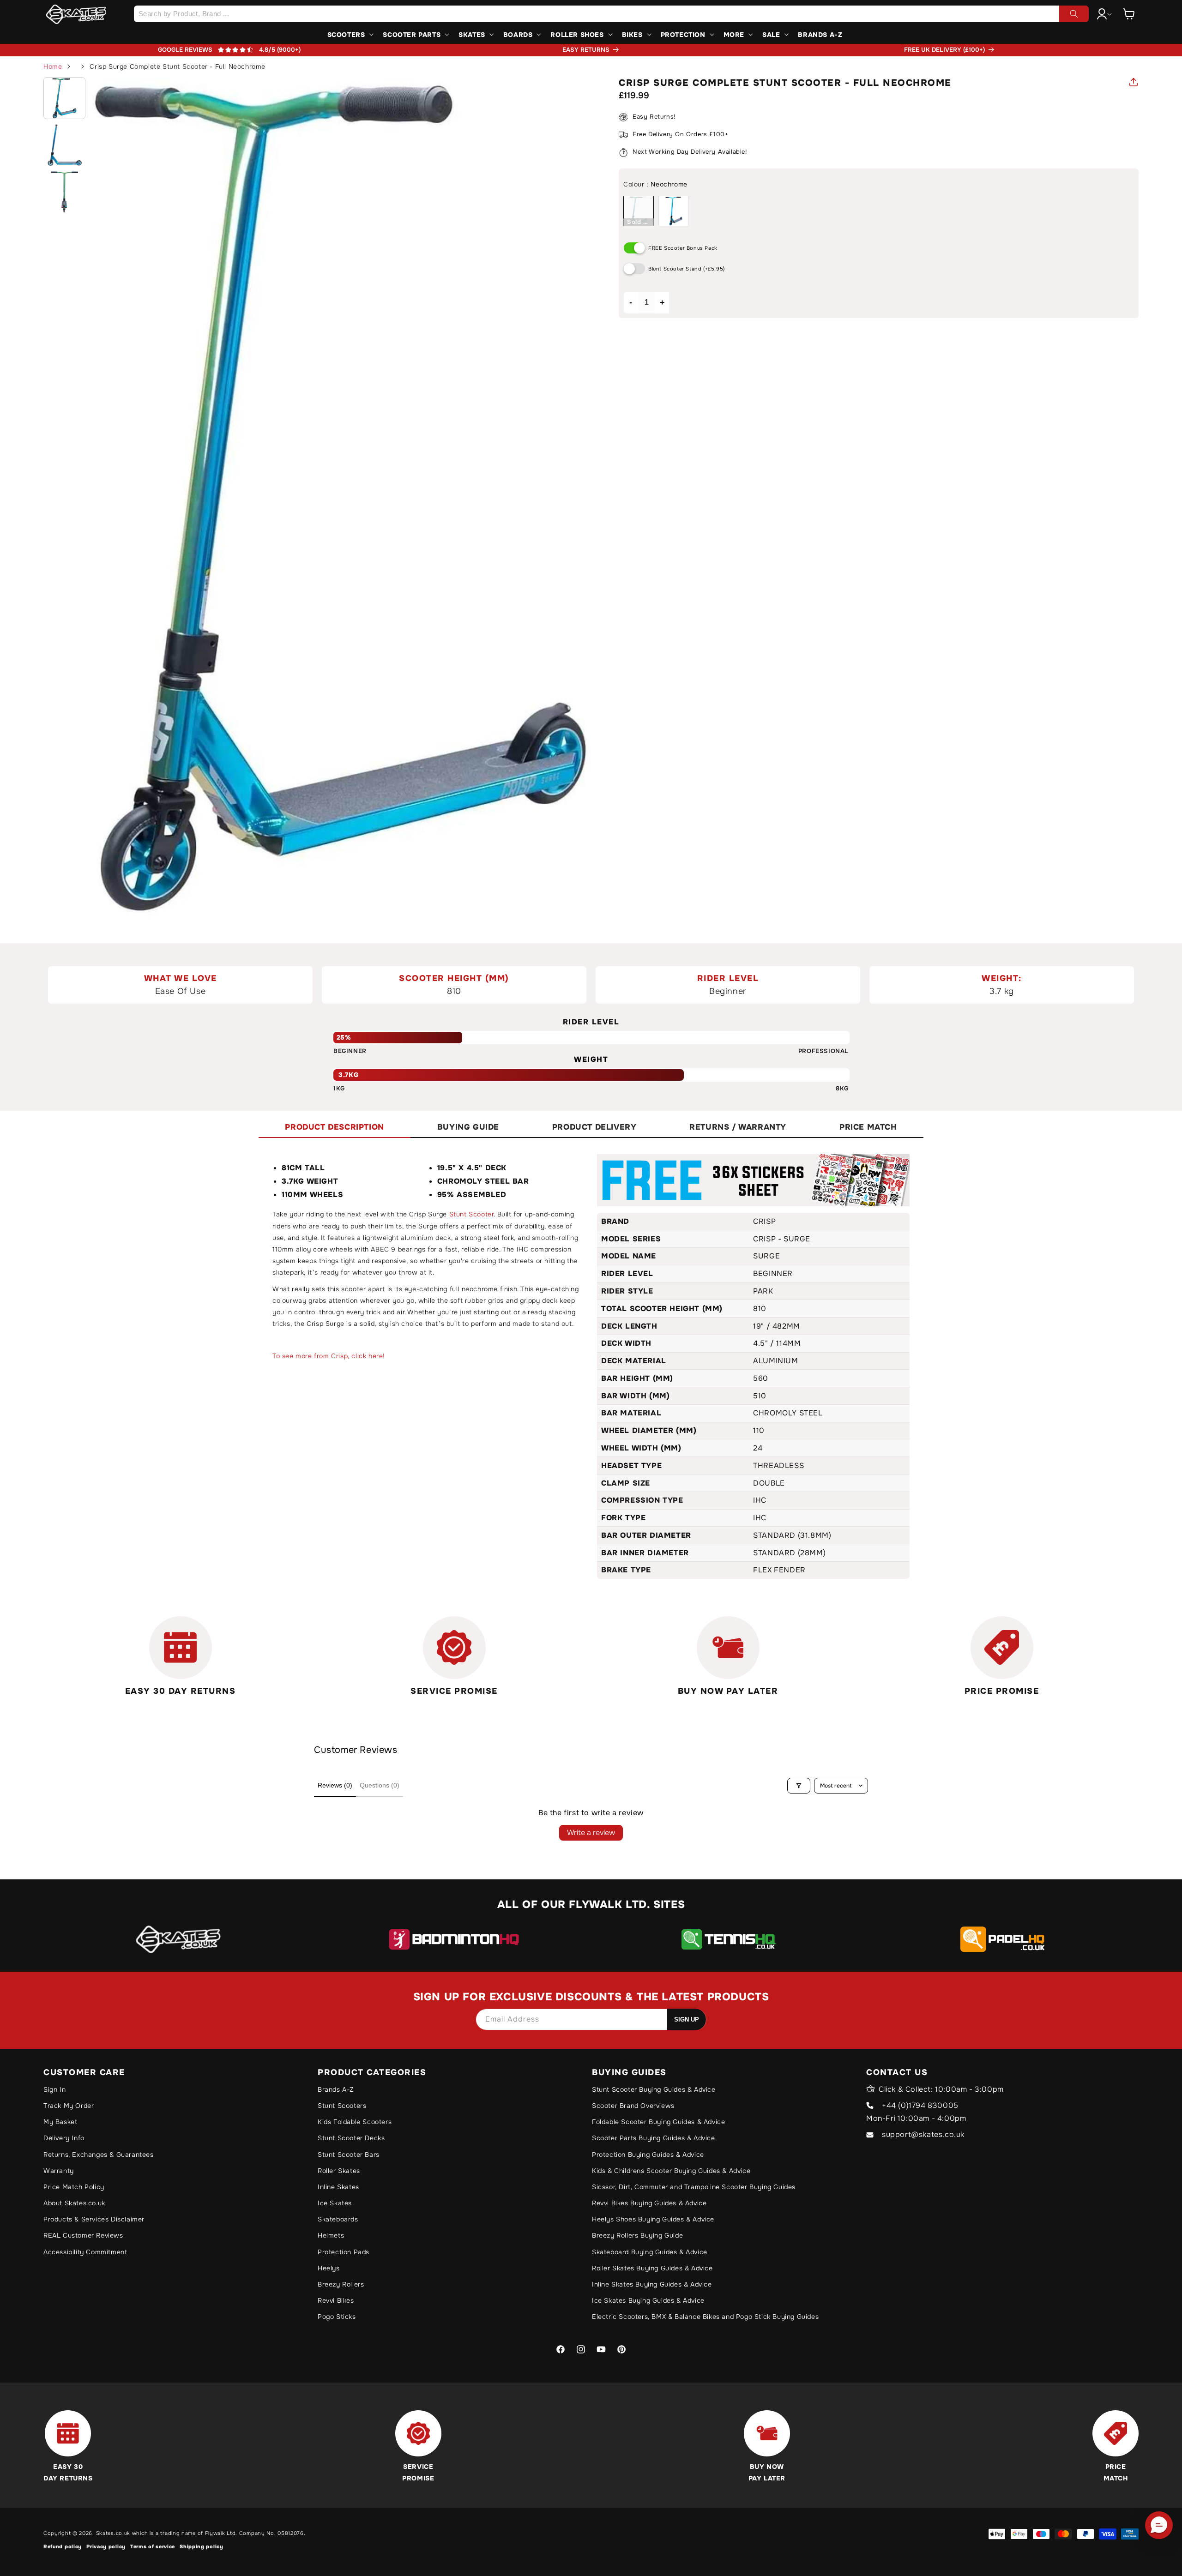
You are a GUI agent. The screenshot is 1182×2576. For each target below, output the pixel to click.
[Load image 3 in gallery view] (64, 192)
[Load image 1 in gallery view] (64, 98)
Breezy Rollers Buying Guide (637, 2235)
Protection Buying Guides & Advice (648, 2155)
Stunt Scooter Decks (351, 2138)
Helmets (331, 2235)
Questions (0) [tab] (380, 1785)
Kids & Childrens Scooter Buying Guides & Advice (671, 2171)
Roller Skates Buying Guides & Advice (652, 2268)
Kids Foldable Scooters (355, 2122)
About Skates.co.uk (74, 2203)
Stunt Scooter (472, 1214)
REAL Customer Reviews (83, 2235)
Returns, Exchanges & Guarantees (99, 2155)
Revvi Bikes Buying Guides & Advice (649, 2203)
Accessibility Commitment (85, 2252)
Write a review (591, 1833)
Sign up (687, 2019)
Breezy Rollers (341, 2284)
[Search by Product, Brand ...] (1074, 14)
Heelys (329, 2268)
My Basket (60, 2122)
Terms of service (153, 2546)
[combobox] (611, 14)
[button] (1129, 14)
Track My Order (69, 2106)
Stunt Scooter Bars (349, 2155)
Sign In (54, 2089)
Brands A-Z (336, 2089)
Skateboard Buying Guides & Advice (650, 2252)
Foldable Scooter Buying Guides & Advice (658, 2122)
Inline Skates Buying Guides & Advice (652, 2284)
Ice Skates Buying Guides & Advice (648, 2300)
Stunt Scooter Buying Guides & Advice (654, 2089)
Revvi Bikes (336, 2300)
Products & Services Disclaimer (94, 2219)
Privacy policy (106, 2546)
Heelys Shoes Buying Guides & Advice (653, 2219)
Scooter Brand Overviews (633, 2106)
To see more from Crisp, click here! (329, 1356)
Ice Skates (335, 2203)
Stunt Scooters (342, 2106)
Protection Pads (344, 2252)
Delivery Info (64, 2138)
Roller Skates (339, 2171)
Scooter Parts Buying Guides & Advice (654, 2138)
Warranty (59, 2171)
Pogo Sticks (337, 2317)
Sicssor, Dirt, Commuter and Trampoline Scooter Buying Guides (694, 2187)
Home (53, 66)
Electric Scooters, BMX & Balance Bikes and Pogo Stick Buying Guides (705, 2317)
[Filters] (799, 1786)
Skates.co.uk (113, 2533)
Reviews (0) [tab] (335, 1785)
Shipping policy (202, 2546)
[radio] (639, 211)
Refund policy (63, 2546)
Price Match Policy (74, 2187)
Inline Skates (338, 2187)
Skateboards (338, 2219)
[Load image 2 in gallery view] (64, 145)
